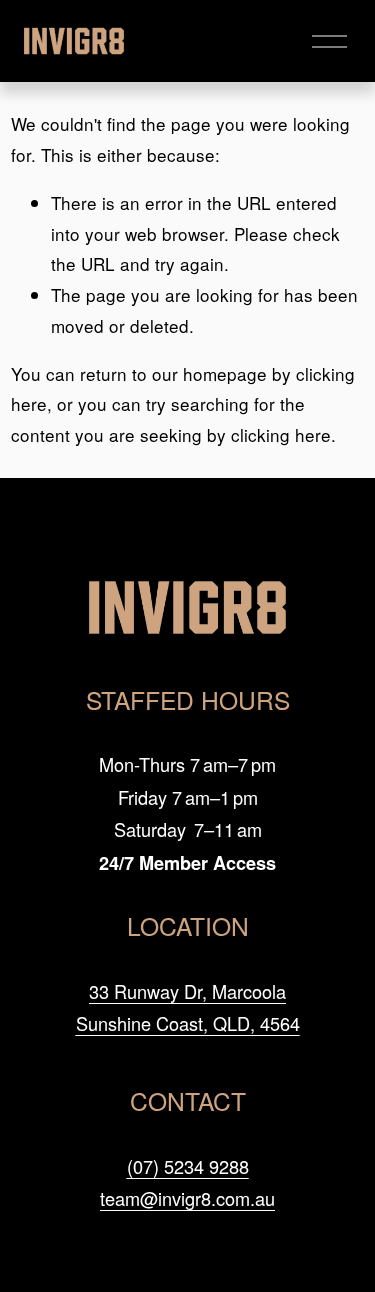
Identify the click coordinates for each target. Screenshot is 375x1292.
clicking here (281, 434)
